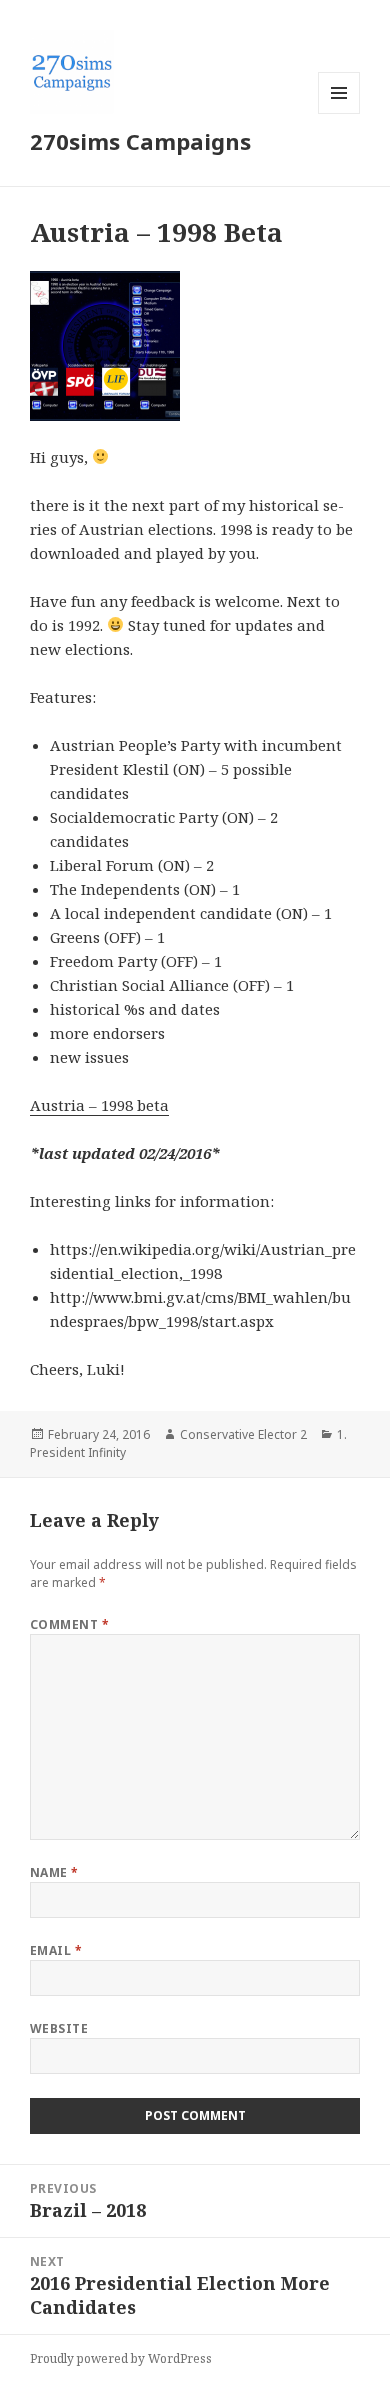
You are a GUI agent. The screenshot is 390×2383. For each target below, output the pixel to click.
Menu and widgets (339, 113)
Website (59, 2028)
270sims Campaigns (140, 141)
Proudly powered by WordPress (121, 2358)
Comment (69, 1624)
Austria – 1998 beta (99, 1105)
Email (56, 1950)
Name (54, 1872)
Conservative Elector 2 (243, 1434)
